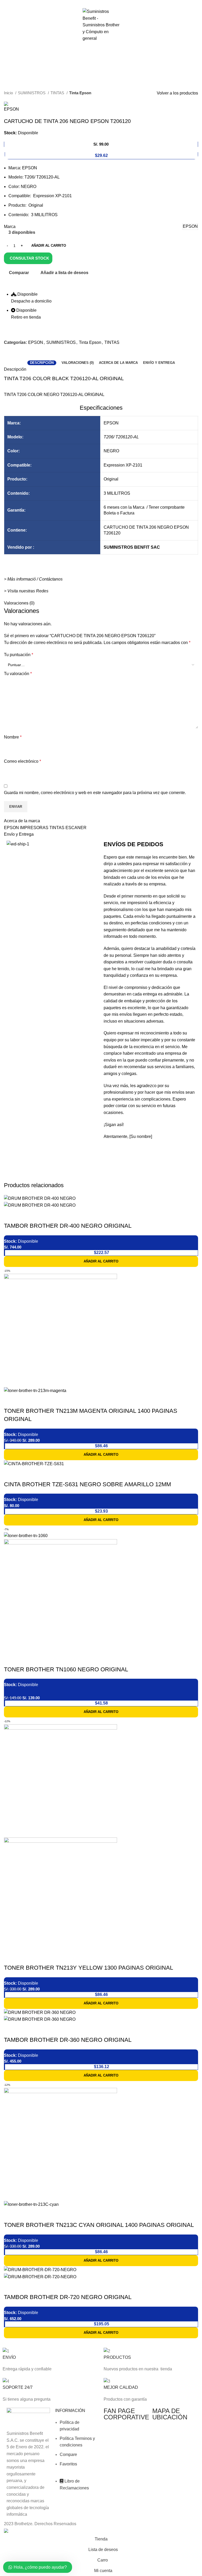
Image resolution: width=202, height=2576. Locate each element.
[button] (101, 1261)
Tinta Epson (80, 93)
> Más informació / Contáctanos (33, 579)
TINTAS (58, 93)
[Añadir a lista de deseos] (39, 1215)
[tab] (42, 363)
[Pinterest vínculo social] (101, 3)
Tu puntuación (19, 655)
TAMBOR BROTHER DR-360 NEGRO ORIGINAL (68, 2040)
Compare (68, 2454)
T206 (108, 437)
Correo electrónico (22, 761)
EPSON (36, 342)
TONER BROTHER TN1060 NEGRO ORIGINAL (66, 1669)
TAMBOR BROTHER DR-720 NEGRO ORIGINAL (68, 2297)
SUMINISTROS (32, 93)
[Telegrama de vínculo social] (113, 3)
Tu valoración (18, 674)
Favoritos (68, 2464)
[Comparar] (11, 1215)
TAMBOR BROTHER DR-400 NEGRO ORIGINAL (68, 1226)
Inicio (9, 93)
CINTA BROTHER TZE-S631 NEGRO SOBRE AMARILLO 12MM (87, 1484)
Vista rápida (25, 1215)
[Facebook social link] (89, 3)
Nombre (13, 737)
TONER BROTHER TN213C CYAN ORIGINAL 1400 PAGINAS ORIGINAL (99, 2225)
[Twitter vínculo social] (95, 3)
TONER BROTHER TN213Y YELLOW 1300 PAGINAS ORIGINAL (89, 1968)
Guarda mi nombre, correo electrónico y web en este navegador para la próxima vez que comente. (95, 793)
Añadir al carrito (49, 246)
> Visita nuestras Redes (26, 591)
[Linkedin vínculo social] (107, 3)
